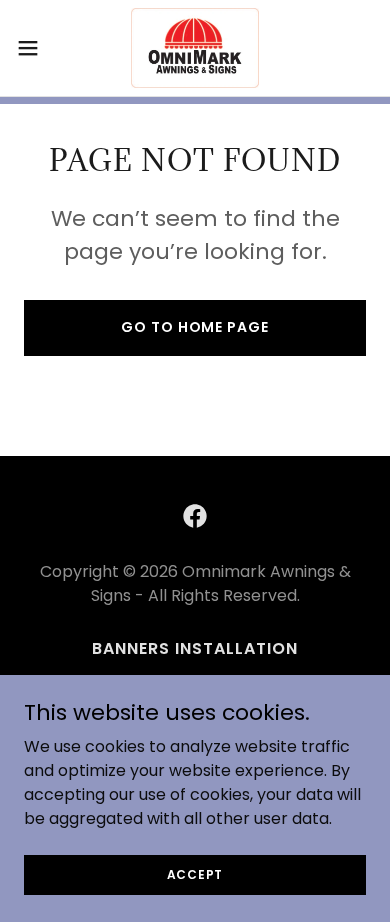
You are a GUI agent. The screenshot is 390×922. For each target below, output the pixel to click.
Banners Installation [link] (195, 648)
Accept (195, 873)
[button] (36, 48)
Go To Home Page (194, 327)
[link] (195, 48)
